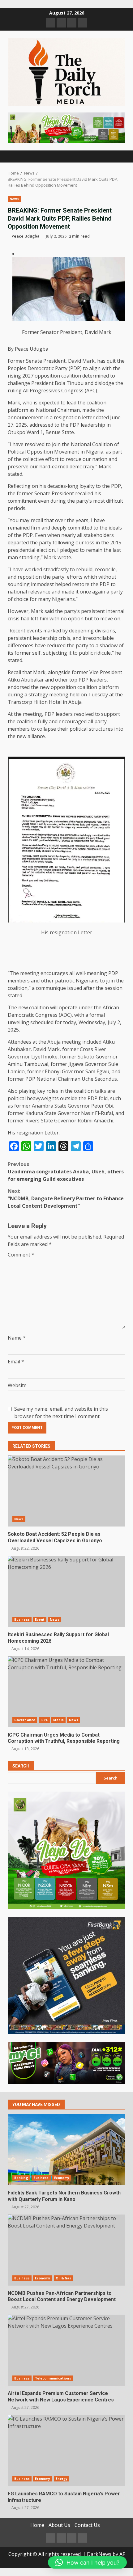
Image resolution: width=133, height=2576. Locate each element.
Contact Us (87, 2525)
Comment (21, 1255)
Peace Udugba (26, 236)
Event (40, 1620)
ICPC (44, 1720)
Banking (21, 2178)
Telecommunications (53, 2378)
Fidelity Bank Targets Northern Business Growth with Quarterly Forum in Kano (66, 2150)
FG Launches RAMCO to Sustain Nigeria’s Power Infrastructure (66, 2451)
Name (17, 1338)
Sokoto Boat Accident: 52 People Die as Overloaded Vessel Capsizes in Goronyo (66, 1491)
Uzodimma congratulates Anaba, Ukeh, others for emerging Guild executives (66, 1172)
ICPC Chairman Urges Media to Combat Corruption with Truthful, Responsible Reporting (66, 1692)
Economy (62, 2178)
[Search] (118, 156)
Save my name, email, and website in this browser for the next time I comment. (61, 1413)
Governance (25, 1720)
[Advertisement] (66, 127)
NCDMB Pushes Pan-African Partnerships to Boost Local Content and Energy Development (66, 2250)
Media (58, 1720)
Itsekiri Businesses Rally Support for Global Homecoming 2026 (66, 1591)
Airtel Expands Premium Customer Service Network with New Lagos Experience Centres (66, 2350)
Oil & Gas (64, 2278)
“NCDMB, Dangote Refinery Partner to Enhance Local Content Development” (66, 1198)
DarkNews (99, 2554)
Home (37, 2525)
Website (17, 1385)
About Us (59, 2525)
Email (16, 1362)
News (14, 199)
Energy (62, 2479)
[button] (87, 2562)
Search (21, 1766)
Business (22, 1620)
